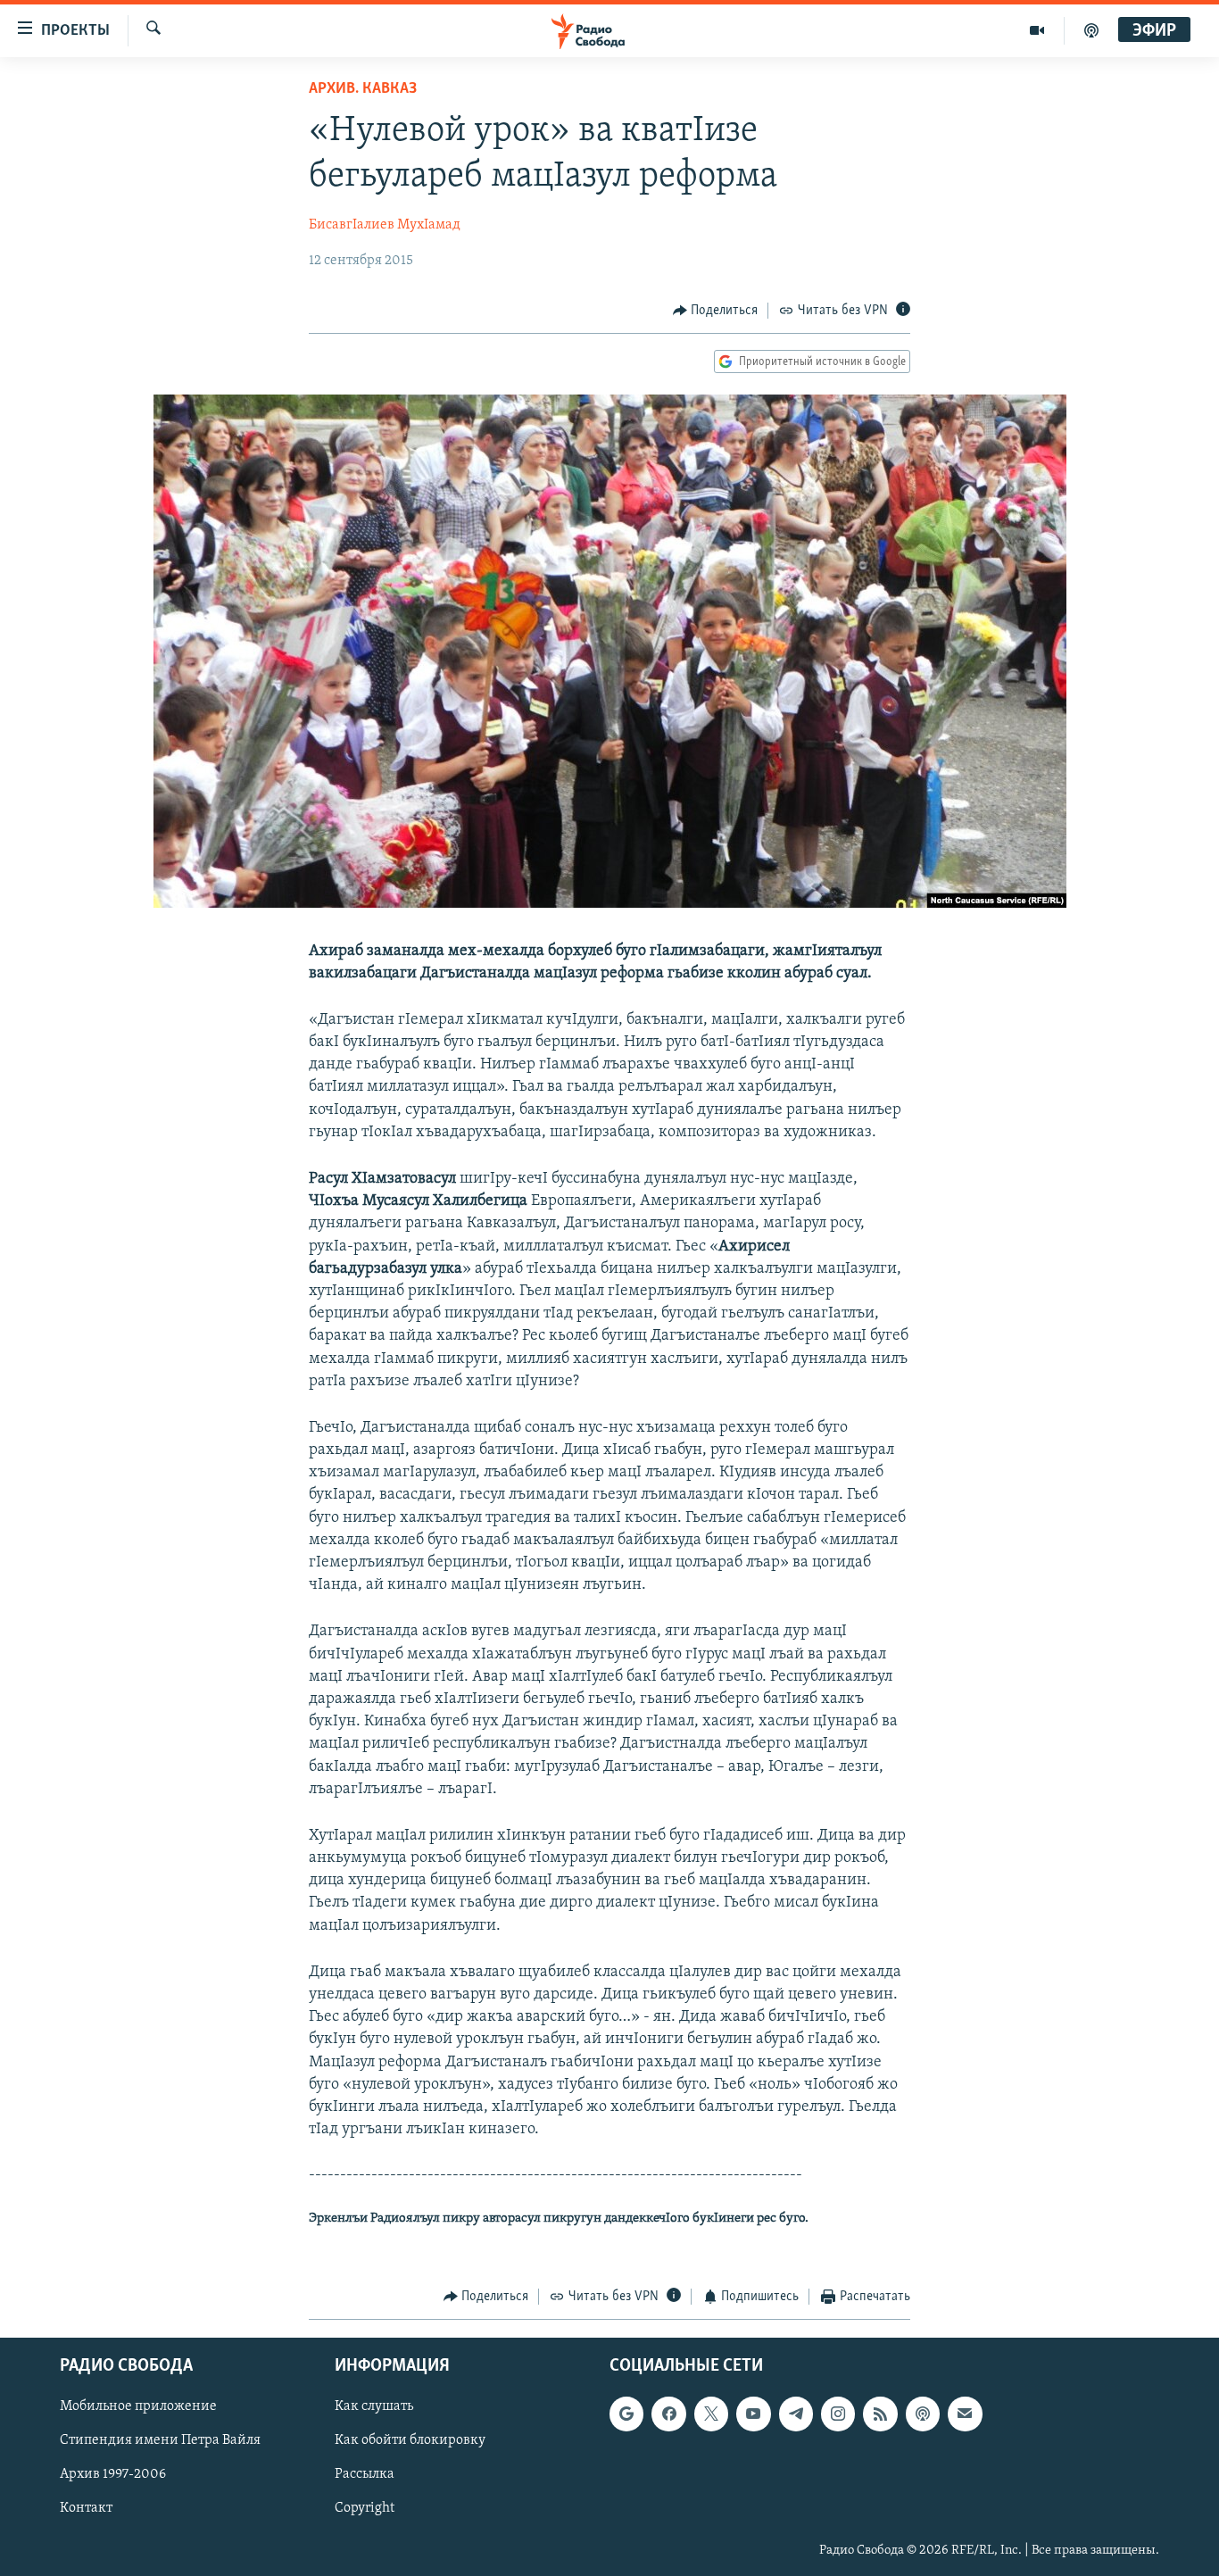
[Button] (716, 311)
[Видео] (1037, 30)
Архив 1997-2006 (113, 2474)
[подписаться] (965, 2414)
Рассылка (365, 2474)
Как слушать (374, 2406)
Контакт (86, 2508)
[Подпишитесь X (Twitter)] (711, 2414)
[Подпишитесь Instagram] (838, 2414)
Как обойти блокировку (410, 2440)
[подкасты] (1091, 30)
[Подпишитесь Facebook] (668, 2414)
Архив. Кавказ (363, 89)
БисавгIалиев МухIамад (385, 225)
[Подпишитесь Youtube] (753, 2414)
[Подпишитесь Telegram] (796, 2414)
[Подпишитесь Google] (626, 2414)
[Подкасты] (923, 2414)
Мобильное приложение (138, 2406)
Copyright (365, 2508)
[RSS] (880, 2414)
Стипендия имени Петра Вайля (160, 2440)
